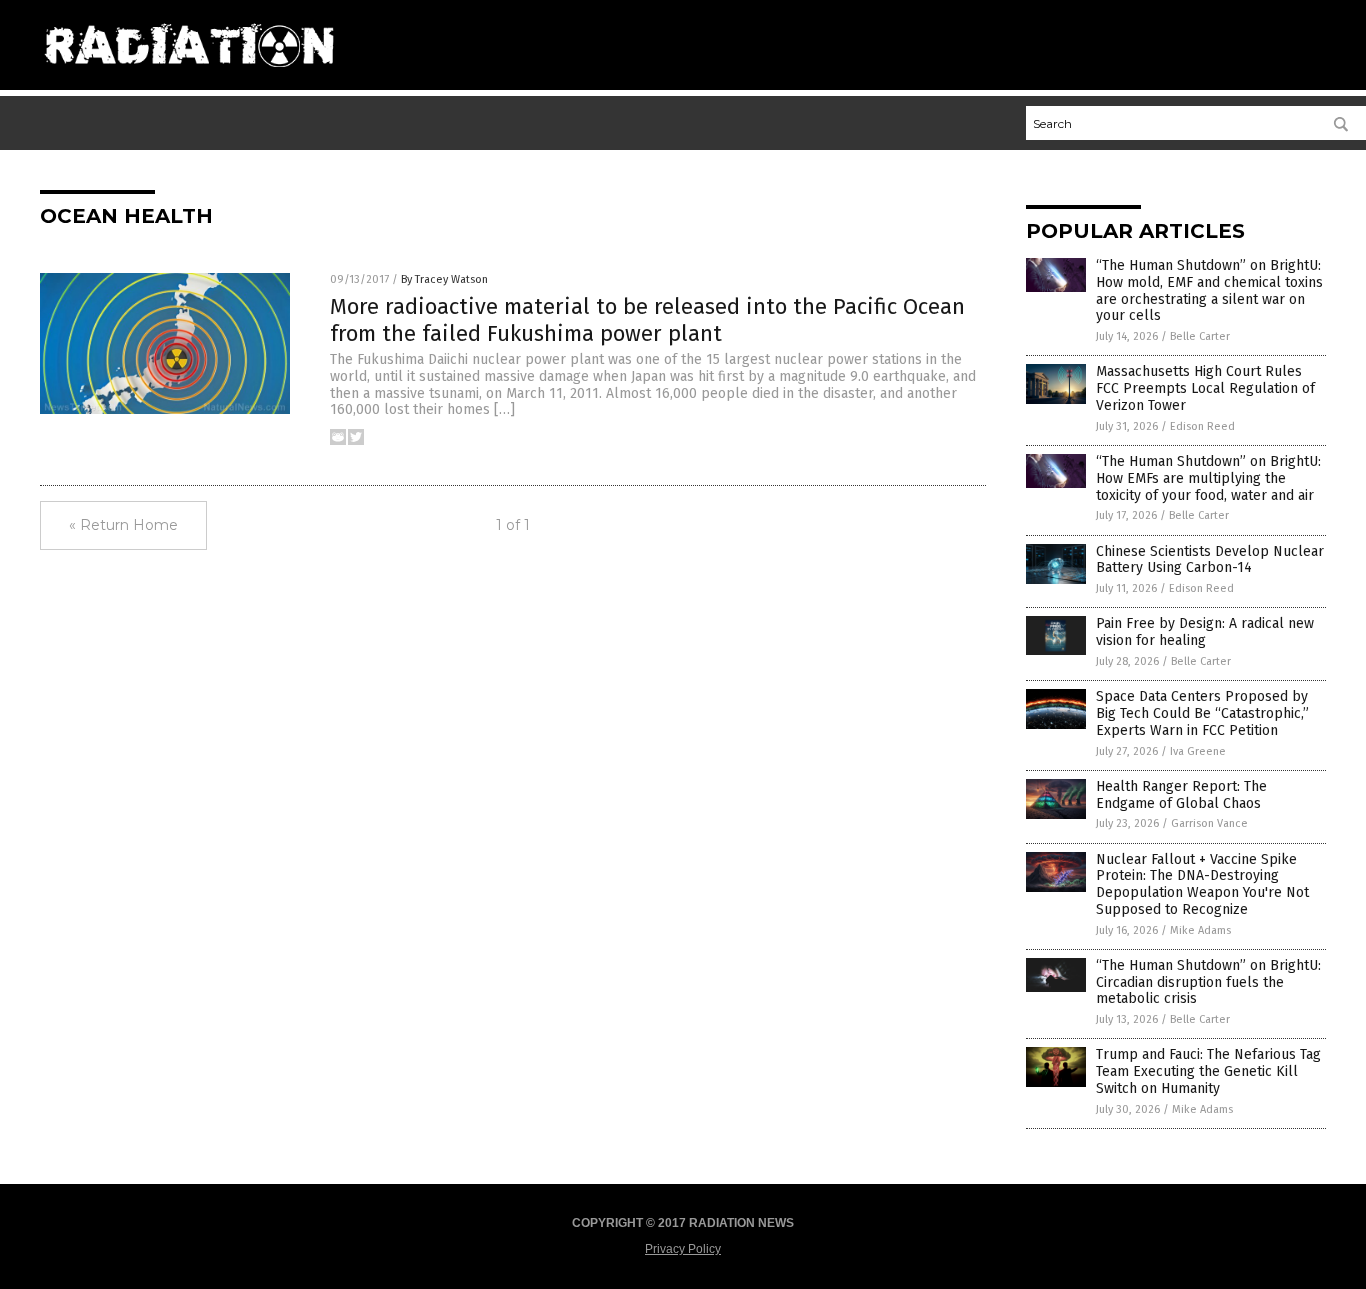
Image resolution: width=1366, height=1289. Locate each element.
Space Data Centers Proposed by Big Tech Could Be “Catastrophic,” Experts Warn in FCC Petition (1202, 713)
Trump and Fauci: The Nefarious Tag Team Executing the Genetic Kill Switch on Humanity (1208, 1071)
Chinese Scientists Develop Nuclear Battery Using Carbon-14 (1210, 560)
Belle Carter (1200, 336)
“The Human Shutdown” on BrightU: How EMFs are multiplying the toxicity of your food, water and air (1208, 478)
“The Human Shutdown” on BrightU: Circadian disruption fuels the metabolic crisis (1208, 982)
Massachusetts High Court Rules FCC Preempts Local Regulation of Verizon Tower (1205, 388)
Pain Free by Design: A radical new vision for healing (1205, 632)
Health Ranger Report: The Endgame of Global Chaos (1181, 795)
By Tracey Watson (444, 279)
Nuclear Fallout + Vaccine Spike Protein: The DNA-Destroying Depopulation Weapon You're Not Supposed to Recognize (1202, 884)
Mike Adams (1200, 930)
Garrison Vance (1209, 823)
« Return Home (123, 525)
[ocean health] (189, 75)
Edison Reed (1202, 426)
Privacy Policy (683, 1249)
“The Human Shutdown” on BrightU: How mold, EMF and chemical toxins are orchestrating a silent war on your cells (1209, 290)
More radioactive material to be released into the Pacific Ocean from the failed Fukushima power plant (647, 319)
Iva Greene (1198, 751)
